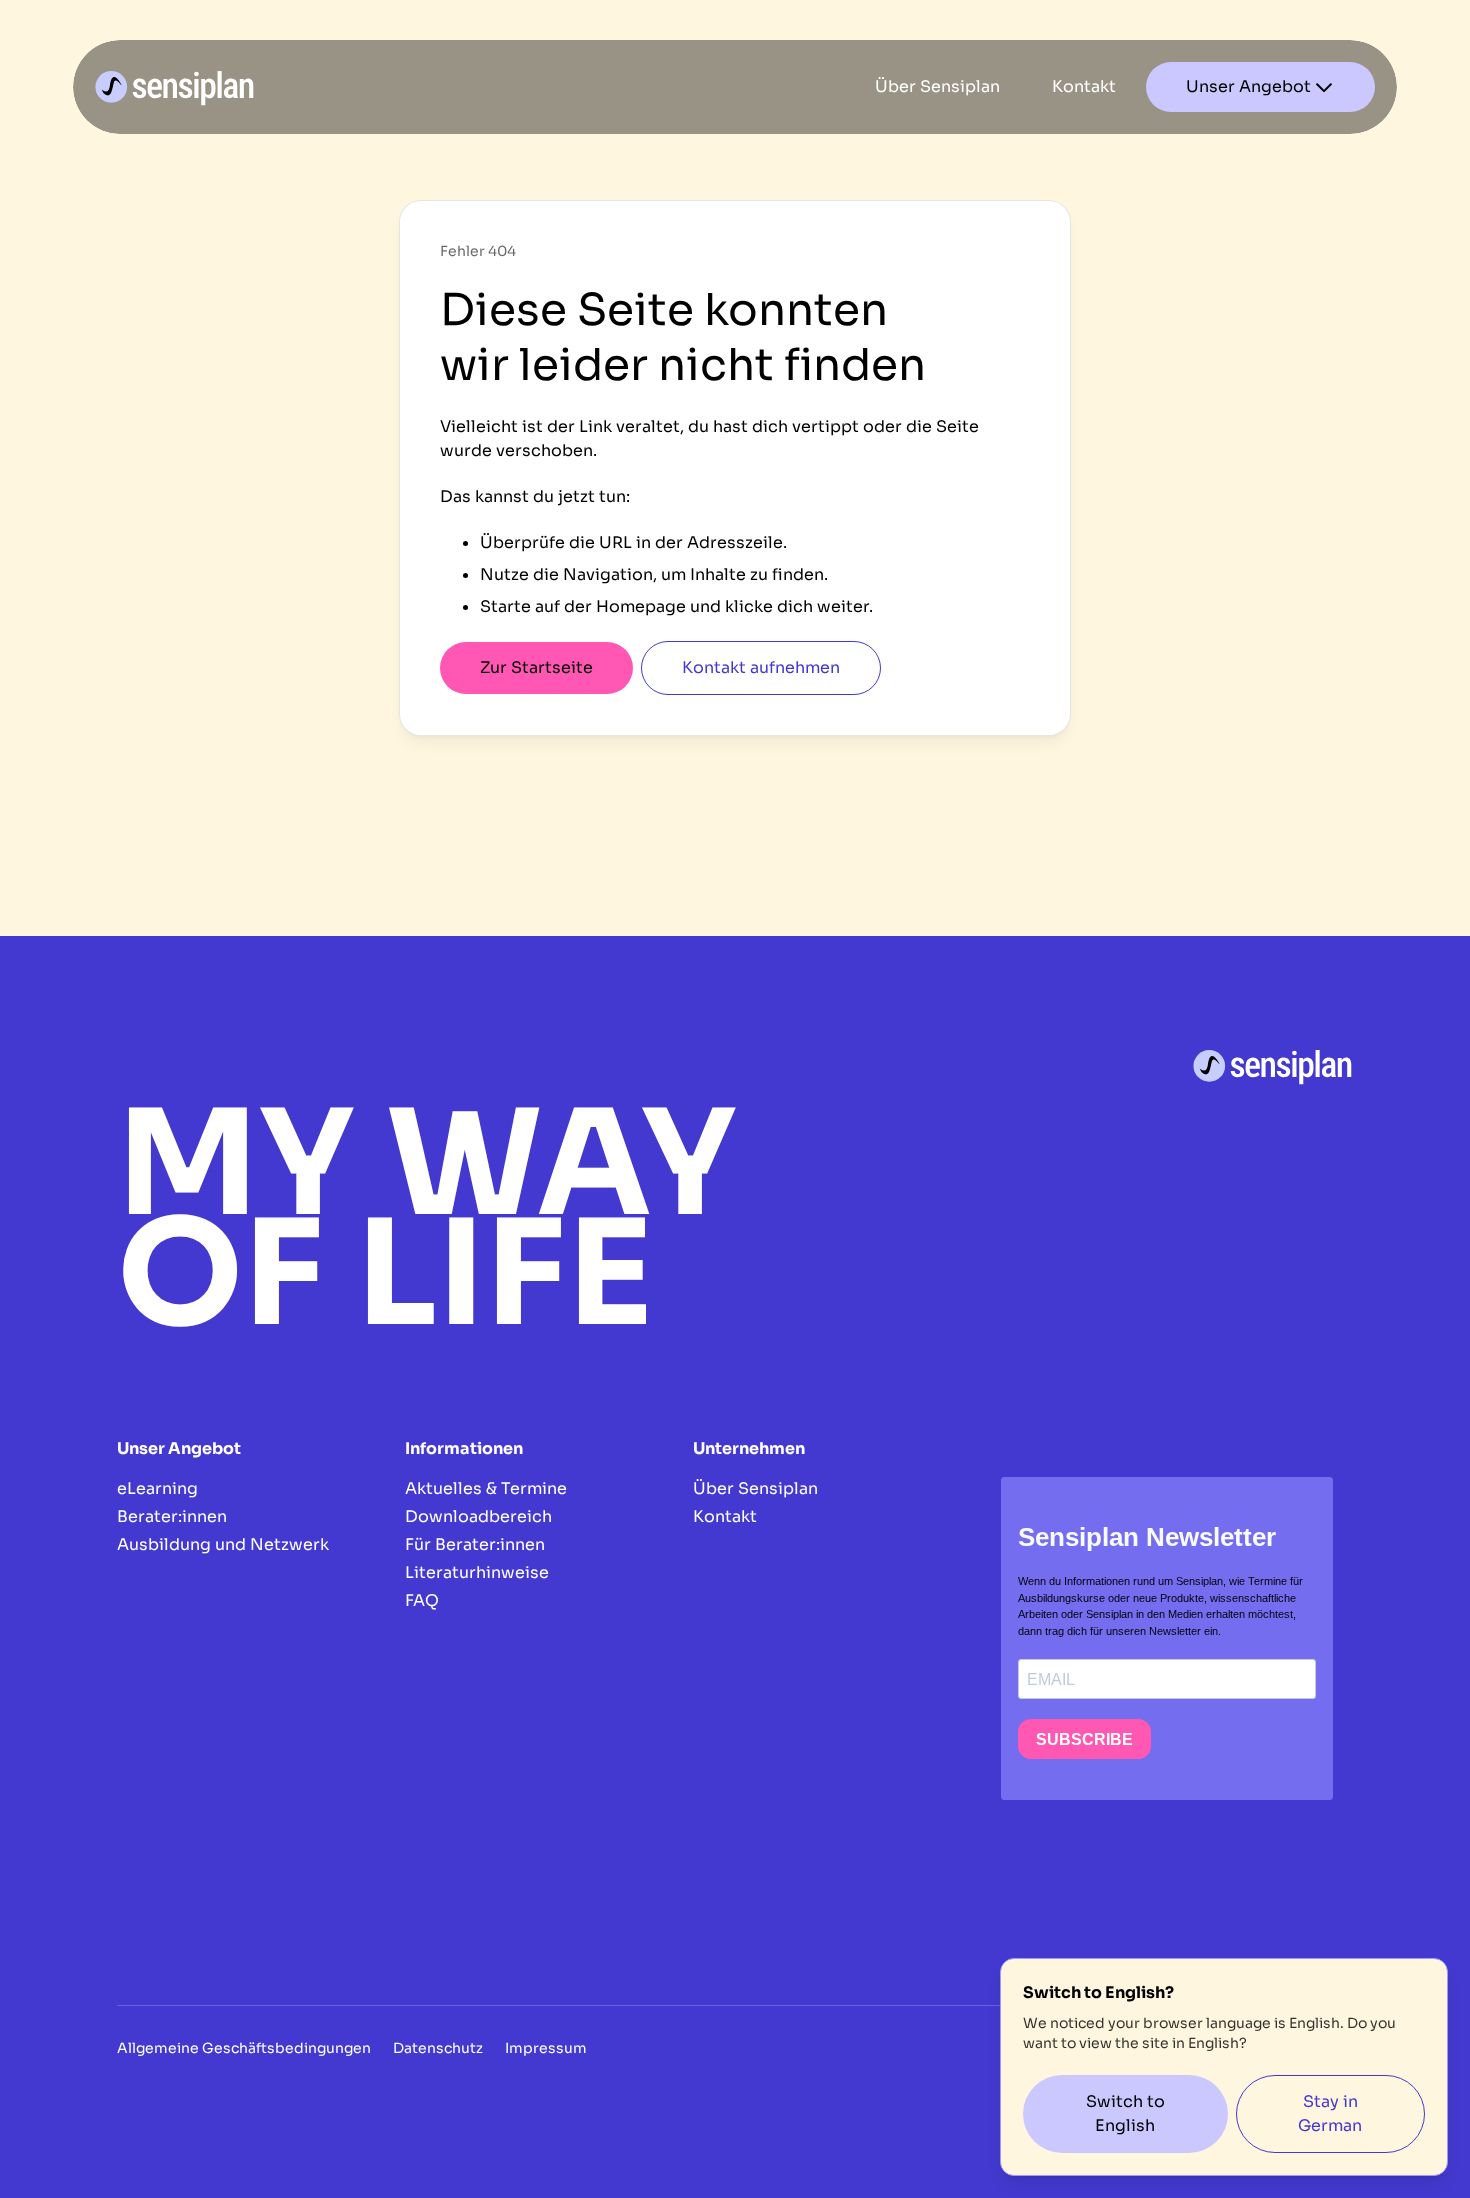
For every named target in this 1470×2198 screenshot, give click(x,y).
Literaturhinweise (477, 1572)
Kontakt (725, 1516)
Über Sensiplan (755, 1488)
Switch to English (1125, 2113)
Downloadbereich (478, 1516)
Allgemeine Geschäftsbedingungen (244, 2048)
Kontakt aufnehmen (761, 667)
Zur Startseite (536, 667)
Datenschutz (438, 2048)
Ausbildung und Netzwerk (223, 1544)
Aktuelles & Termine (486, 1488)
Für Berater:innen (475, 1544)
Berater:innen (172, 1516)
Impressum (546, 2048)
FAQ (422, 1600)
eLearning (157, 1488)
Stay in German (1330, 2113)
